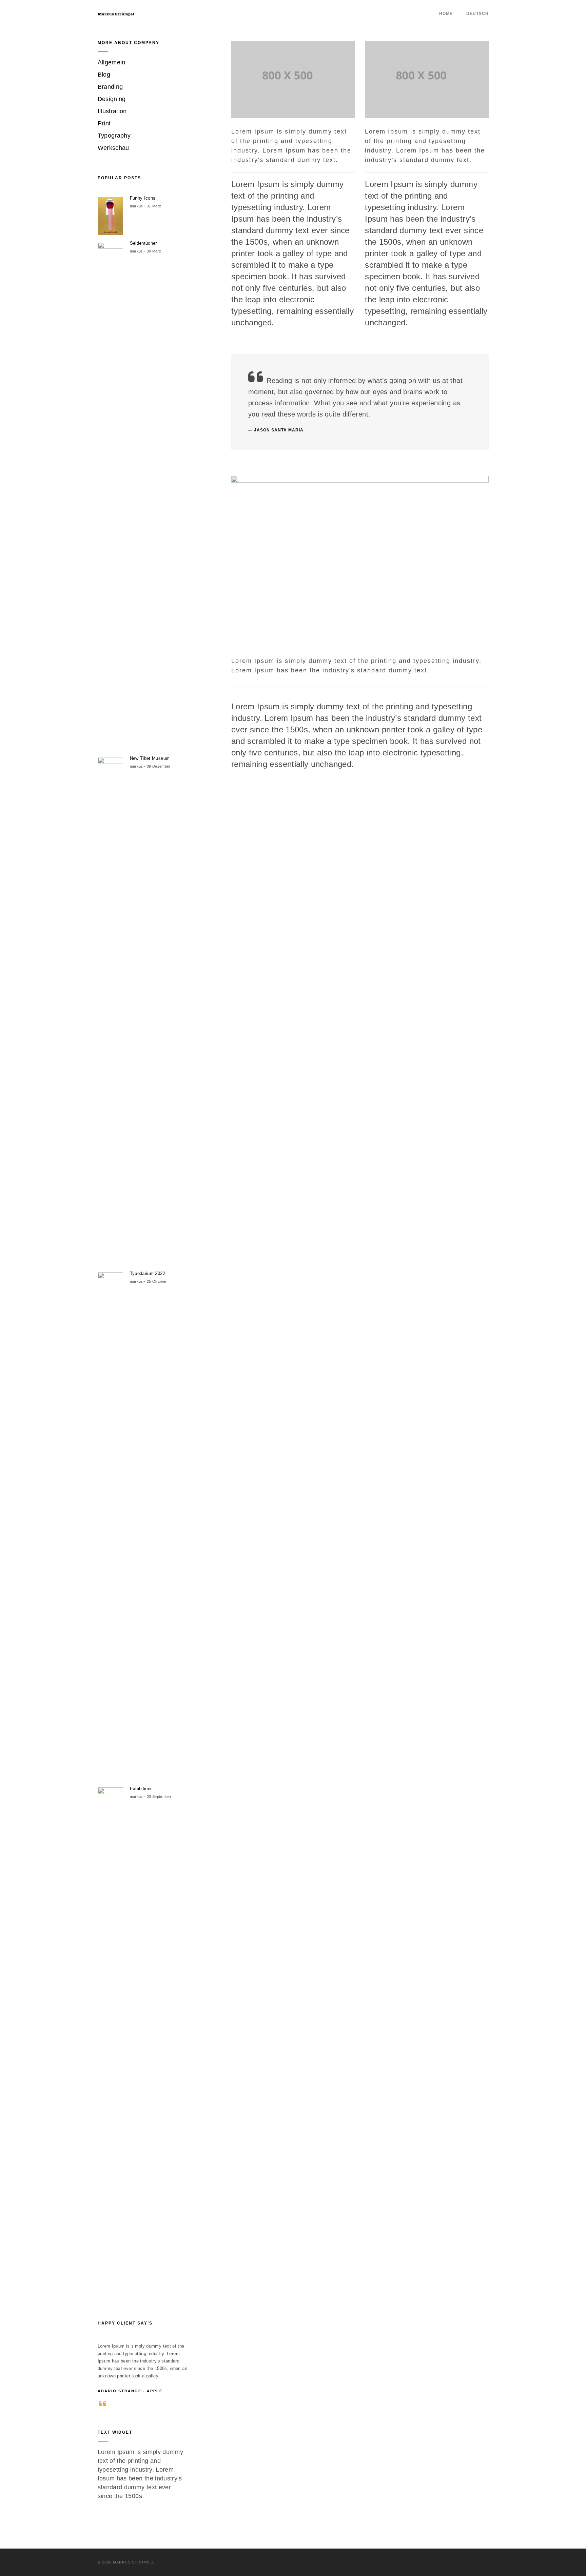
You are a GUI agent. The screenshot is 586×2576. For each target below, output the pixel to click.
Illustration (112, 111)
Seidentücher (143, 243)
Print (104, 123)
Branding (110, 87)
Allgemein (112, 62)
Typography (114, 136)
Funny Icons (143, 198)
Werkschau (113, 148)
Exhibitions (141, 1789)
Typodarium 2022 (148, 1273)
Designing (112, 99)
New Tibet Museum (150, 758)
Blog (104, 75)
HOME (446, 14)
